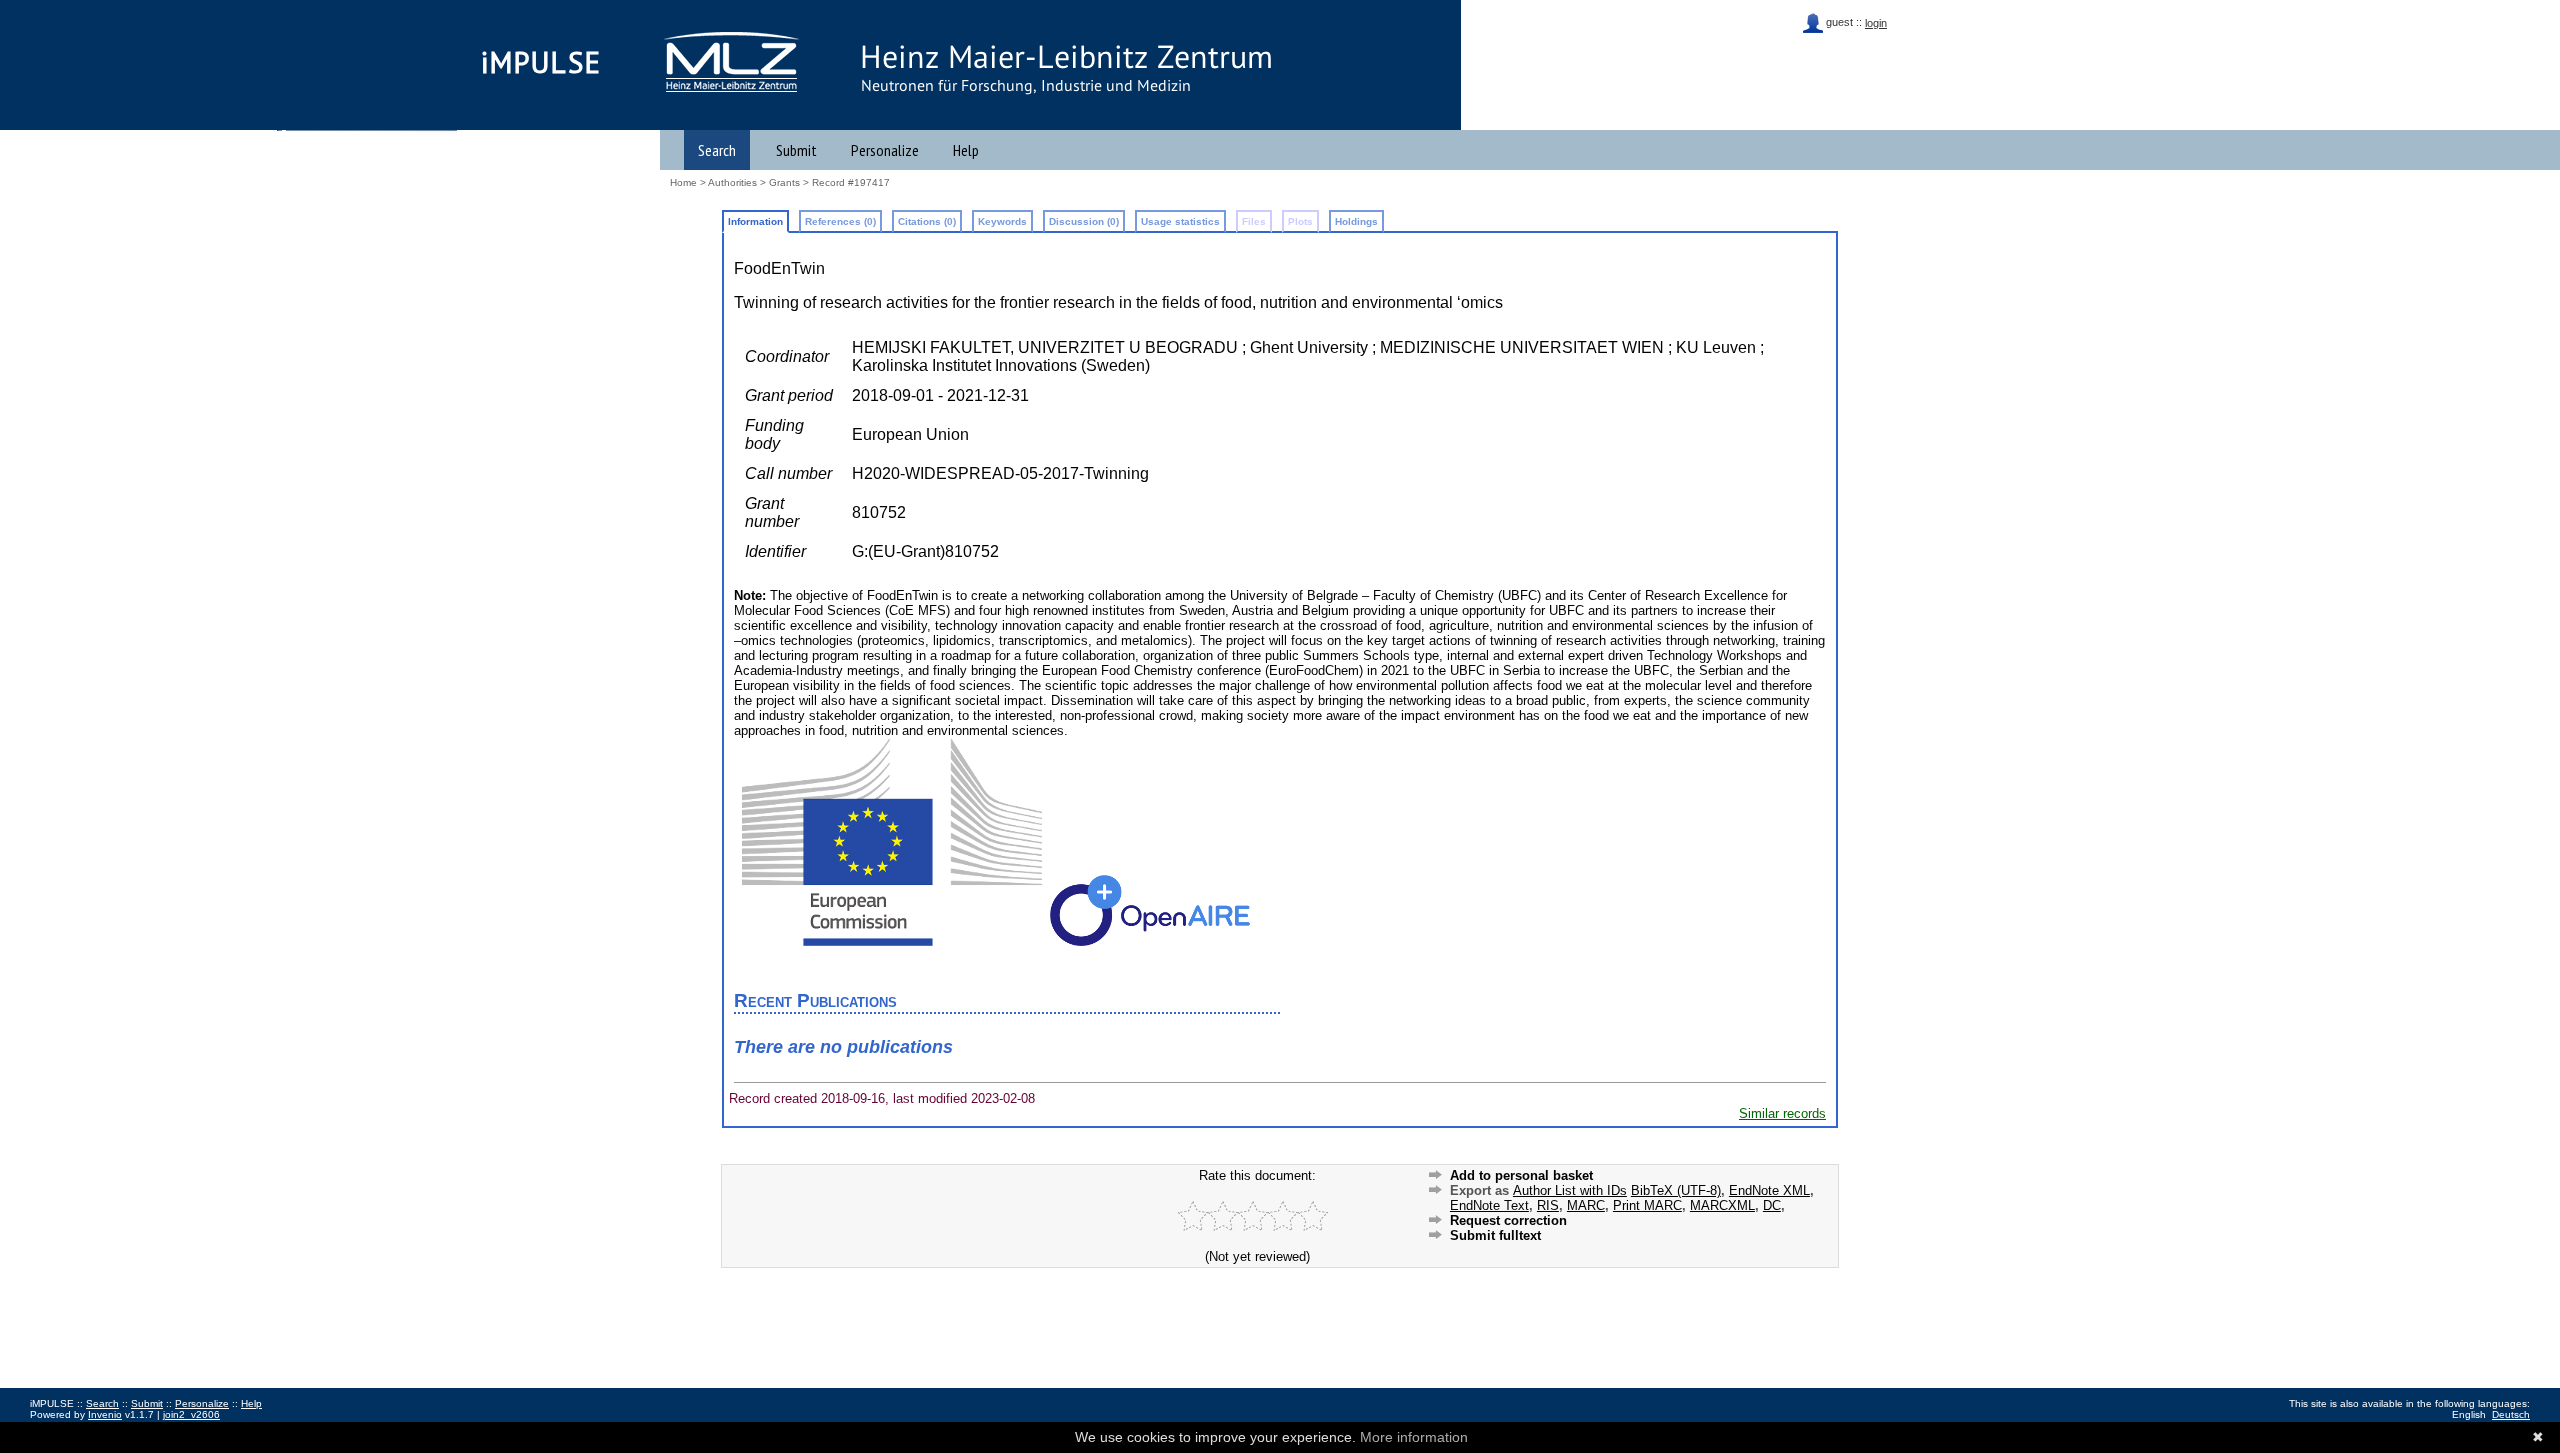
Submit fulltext (1495, 1235)
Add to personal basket (1521, 1175)
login (1876, 23)
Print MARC (1647, 1205)
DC (1772, 1205)
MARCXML (1722, 1205)
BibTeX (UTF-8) (1676, 1190)
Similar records (1782, 1113)
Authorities (732, 182)
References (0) (840, 221)
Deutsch (2511, 1414)
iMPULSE (541, 62)
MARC (1586, 1205)
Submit (796, 150)
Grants (784, 182)
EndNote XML (1769, 1190)
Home (683, 182)
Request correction (1508, 1220)
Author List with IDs (1570, 1190)
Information (755, 221)
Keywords (1002, 221)
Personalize (885, 150)
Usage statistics (1180, 221)
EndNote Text (1489, 1205)
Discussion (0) (1084, 221)
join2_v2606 (191, 1414)
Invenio (105, 1414)
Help (966, 150)
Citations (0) (927, 221)
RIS (1548, 1205)
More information (1414, 1437)
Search (717, 150)
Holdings (1356, 221)
